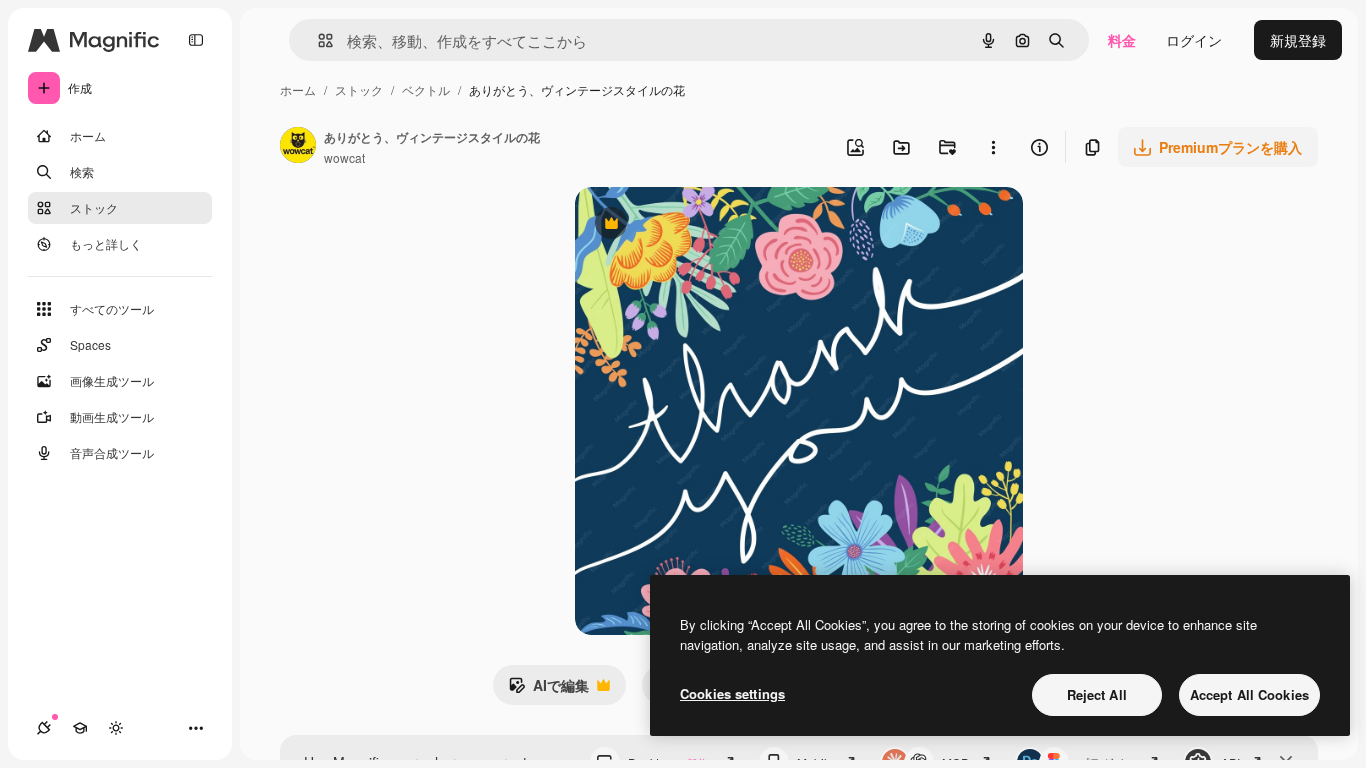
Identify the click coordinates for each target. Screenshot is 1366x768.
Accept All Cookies (1249, 694)
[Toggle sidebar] (196, 40)
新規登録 (1298, 40)
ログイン (1194, 40)
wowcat (344, 157)
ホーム (298, 89)
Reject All (1097, 694)
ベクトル (426, 89)
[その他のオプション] (993, 147)
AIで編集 (548, 690)
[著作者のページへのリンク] (298, 147)
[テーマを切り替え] (116, 728)
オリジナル (712, 225)
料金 (1122, 40)
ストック (359, 89)
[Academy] (80, 728)
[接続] (44, 728)
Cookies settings (732, 693)
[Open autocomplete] (317, 40)
